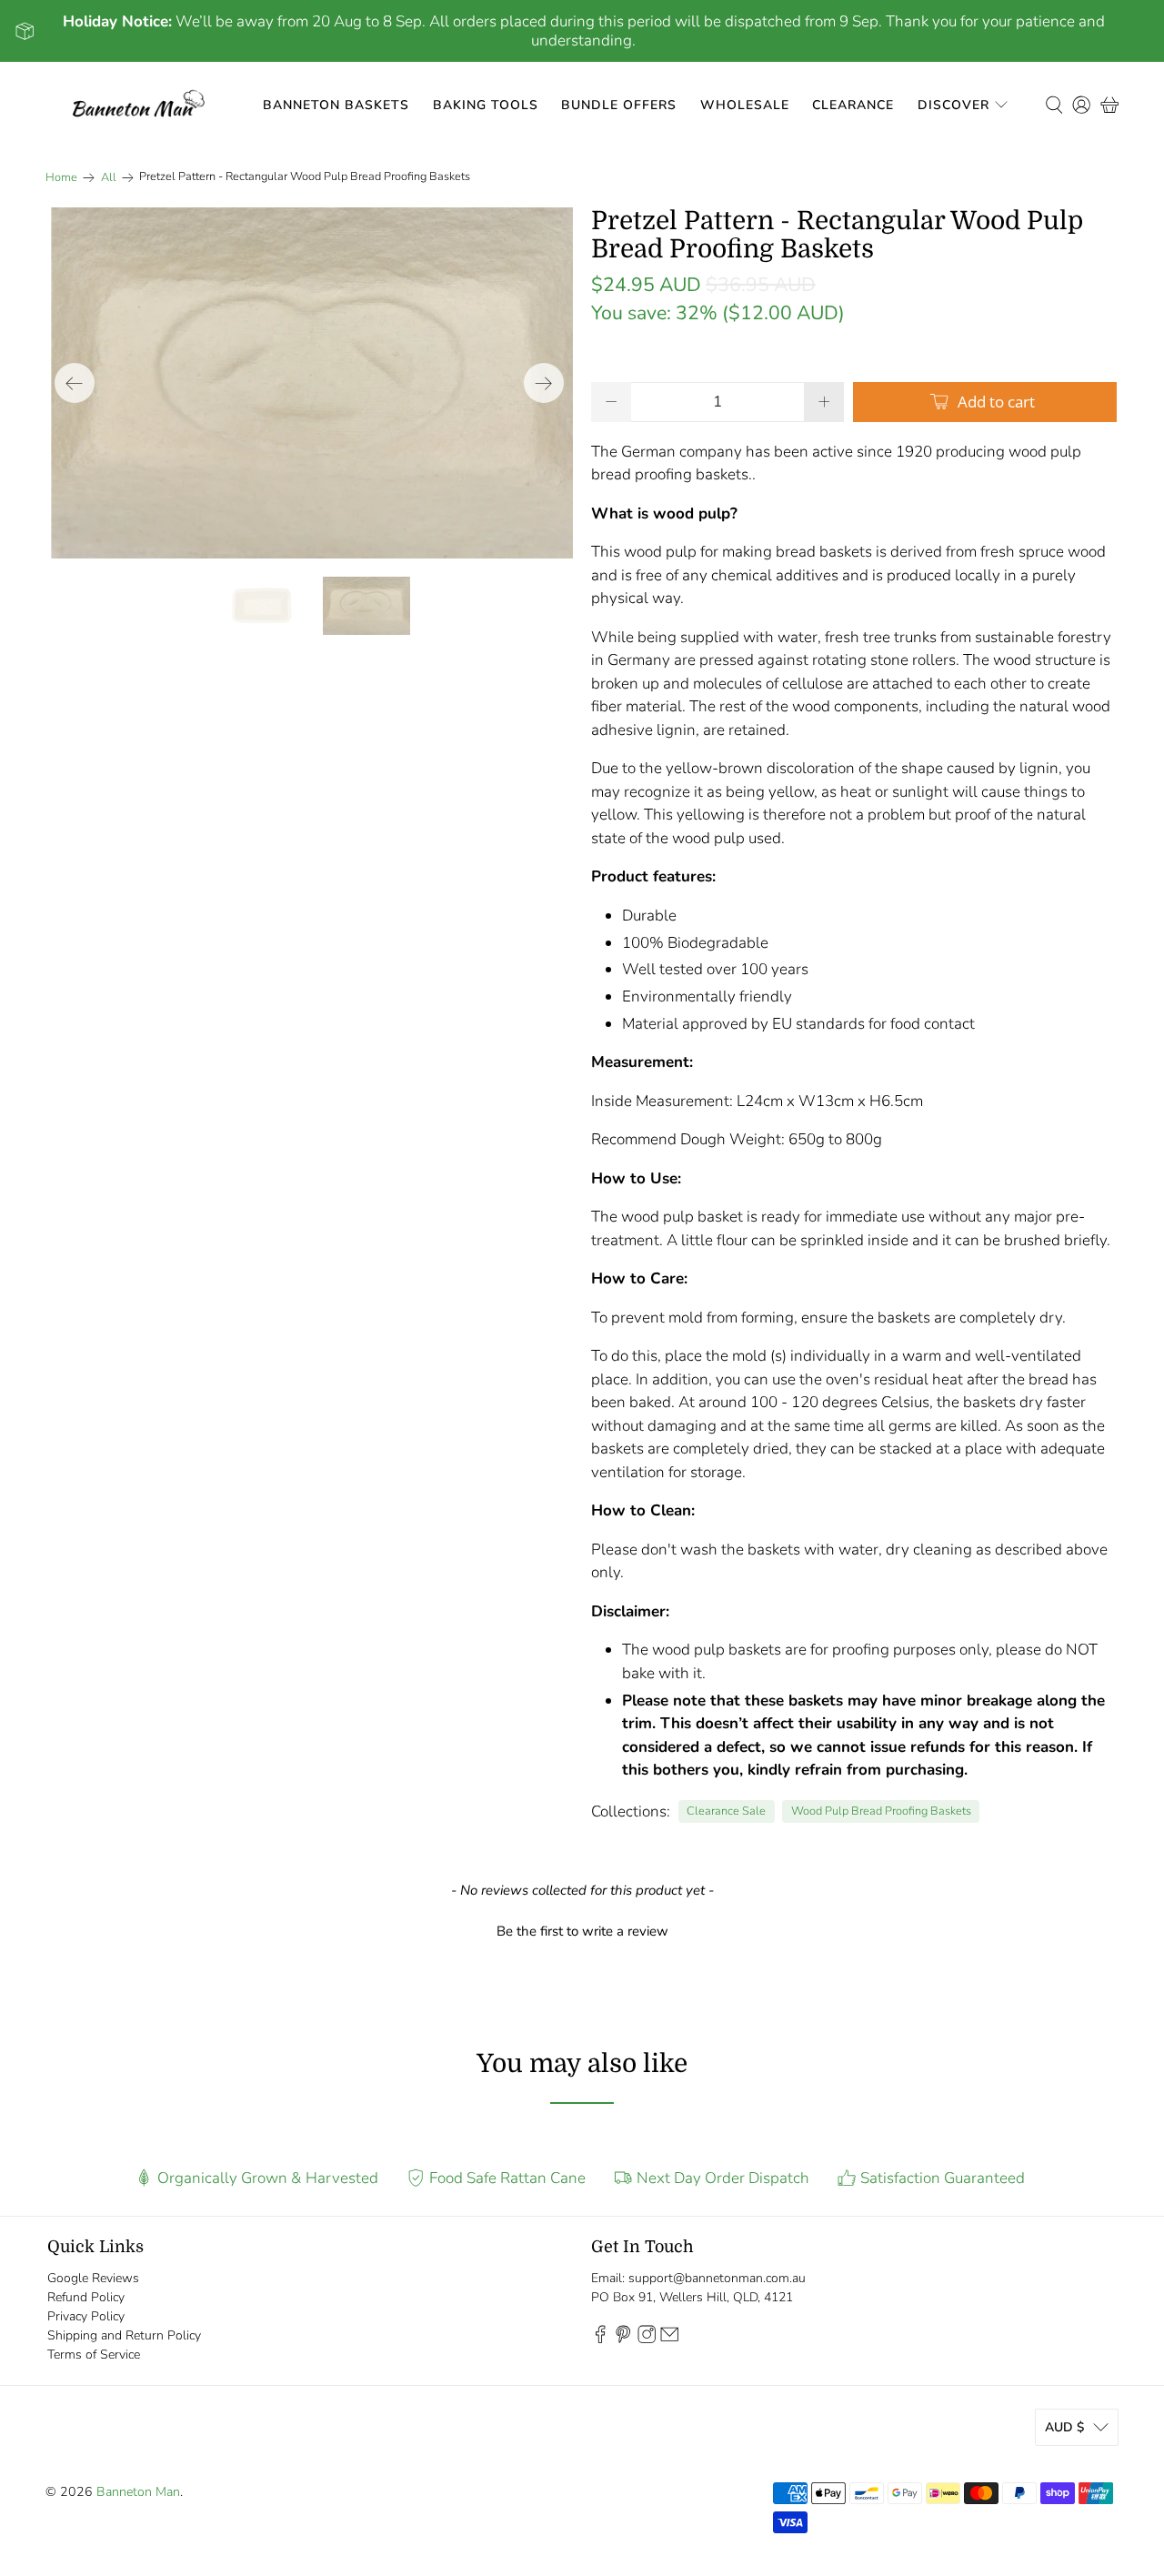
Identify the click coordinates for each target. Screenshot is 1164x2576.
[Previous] (75, 383)
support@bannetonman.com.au (717, 2278)
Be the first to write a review (582, 1931)
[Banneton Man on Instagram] (647, 2339)
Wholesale (745, 105)
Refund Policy (86, 2297)
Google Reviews (93, 2278)
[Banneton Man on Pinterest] (623, 2339)
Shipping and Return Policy (124, 2335)
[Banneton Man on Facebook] (600, 2339)
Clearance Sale (726, 1811)
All (109, 178)
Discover (953, 105)
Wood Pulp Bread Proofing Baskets (881, 1811)
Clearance (853, 105)
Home (61, 178)
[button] (582, 1929)
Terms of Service (94, 2355)
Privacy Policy (86, 2316)
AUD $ (1064, 2427)
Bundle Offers (619, 105)
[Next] (544, 383)
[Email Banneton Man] (669, 2339)
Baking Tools (486, 105)
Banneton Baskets (336, 105)
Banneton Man (138, 2492)
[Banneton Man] (139, 105)
